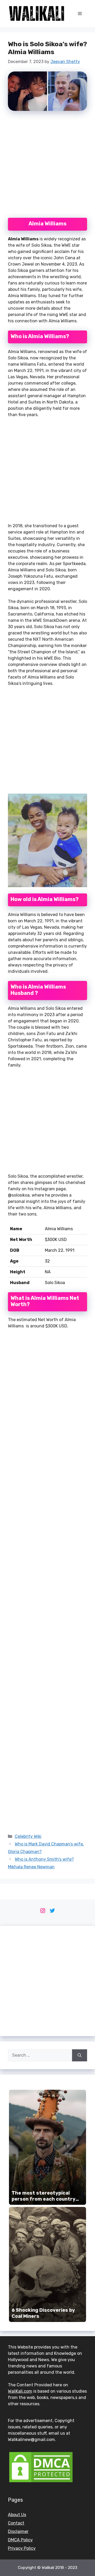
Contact (16, 2523)
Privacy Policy (22, 2548)
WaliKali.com (20, 2391)
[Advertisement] (47, 167)
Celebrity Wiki (28, 1836)
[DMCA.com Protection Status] (41, 2482)
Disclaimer (18, 2531)
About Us (17, 2515)
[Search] (80, 2055)
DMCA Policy (20, 2540)
